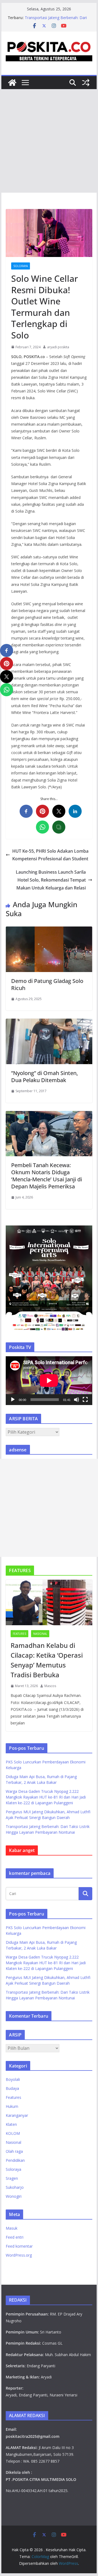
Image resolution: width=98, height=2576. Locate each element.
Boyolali (13, 2079)
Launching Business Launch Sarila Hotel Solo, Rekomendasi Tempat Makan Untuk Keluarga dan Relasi (51, 880)
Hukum (12, 2106)
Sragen (12, 2178)
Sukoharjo (15, 2187)
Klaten (11, 2124)
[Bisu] (76, 1400)
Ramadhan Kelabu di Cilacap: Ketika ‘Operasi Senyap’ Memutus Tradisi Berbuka (47, 1660)
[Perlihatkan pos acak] (86, 83)
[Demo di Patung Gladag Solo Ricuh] (49, 930)
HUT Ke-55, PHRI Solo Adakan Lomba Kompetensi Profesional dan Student (50, 855)
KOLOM (13, 2133)
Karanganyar (17, 2115)
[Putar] (13, 1400)
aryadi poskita (58, 347)
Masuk (12, 2228)
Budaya (12, 2088)
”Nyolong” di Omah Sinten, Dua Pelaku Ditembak (45, 1077)
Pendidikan (15, 2160)
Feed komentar (19, 2246)
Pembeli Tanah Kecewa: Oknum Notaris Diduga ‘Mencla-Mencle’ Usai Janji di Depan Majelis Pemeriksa (47, 1176)
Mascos (50, 1686)
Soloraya (21, 266)
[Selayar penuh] (85, 1400)
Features (19, 1634)
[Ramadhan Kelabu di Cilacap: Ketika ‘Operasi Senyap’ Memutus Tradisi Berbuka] (49, 1602)
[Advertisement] (49, 141)
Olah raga (14, 2151)
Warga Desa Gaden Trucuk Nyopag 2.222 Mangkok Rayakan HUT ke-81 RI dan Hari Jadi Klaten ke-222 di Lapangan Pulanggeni (46, 1797)
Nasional (40, 1634)
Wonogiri (14, 2196)
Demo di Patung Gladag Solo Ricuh (47, 984)
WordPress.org (19, 2255)
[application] (49, 1381)
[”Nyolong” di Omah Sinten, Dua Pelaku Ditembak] (49, 1022)
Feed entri (15, 2237)
